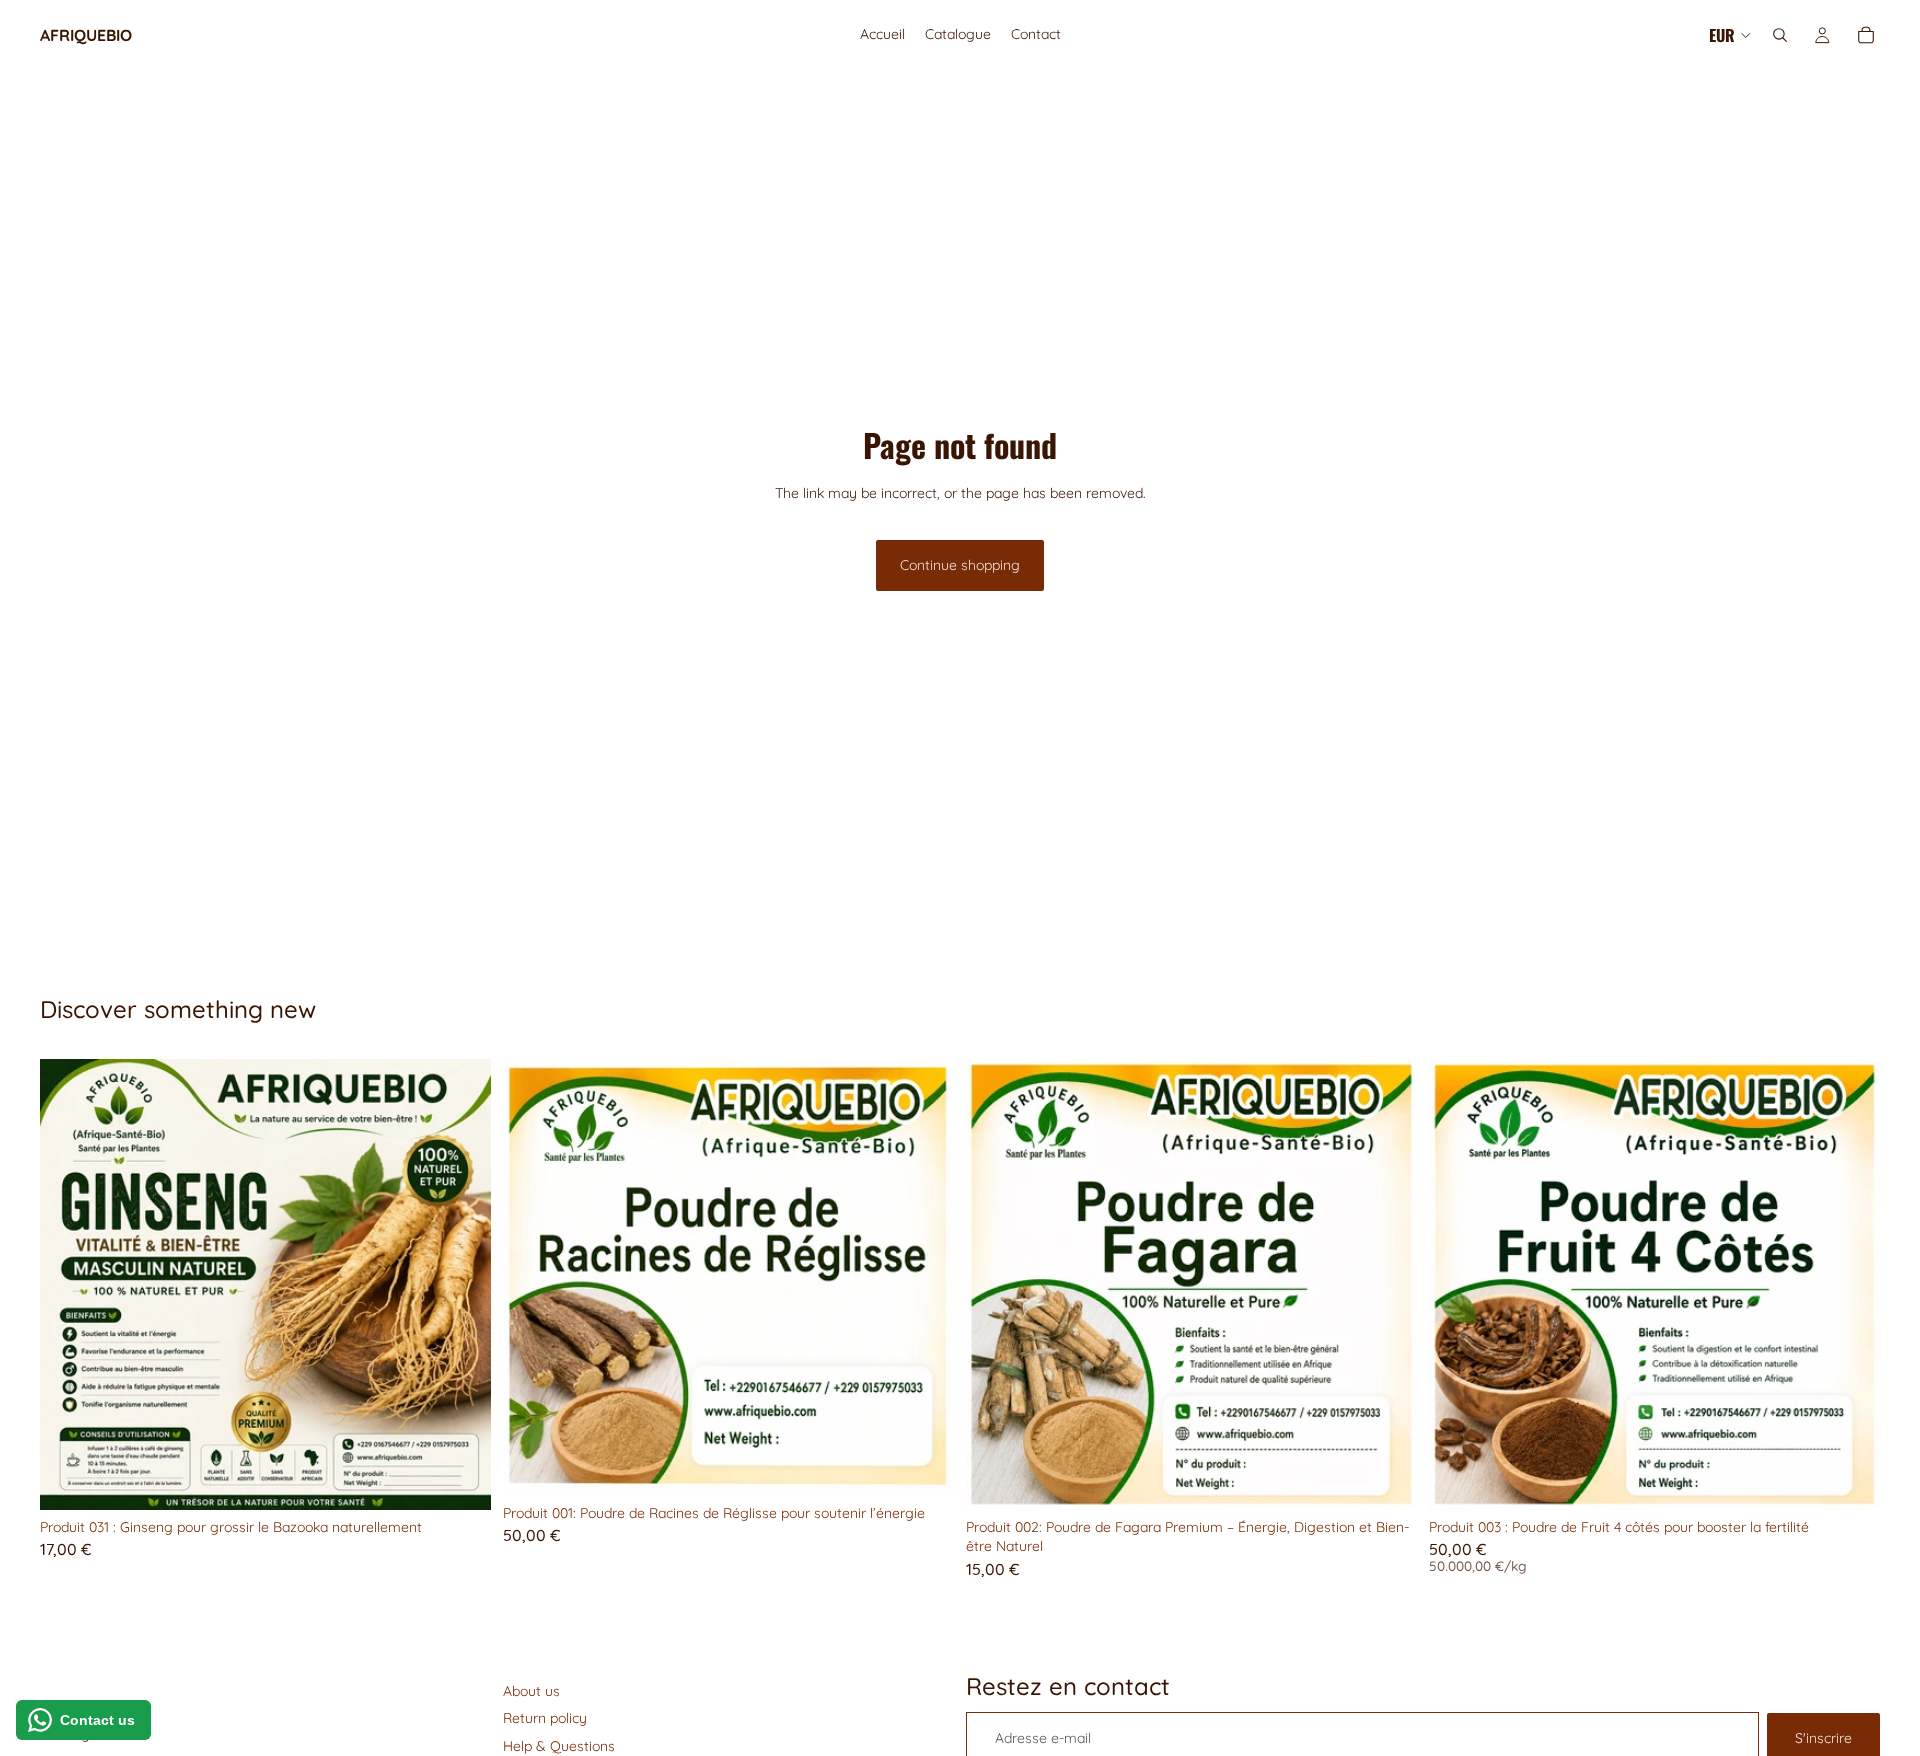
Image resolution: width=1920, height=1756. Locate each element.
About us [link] (531, 1691)
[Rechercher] (1780, 35)
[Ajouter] (460, 1479)
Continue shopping (960, 565)
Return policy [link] (545, 1718)
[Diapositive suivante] (461, 1284)
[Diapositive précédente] (70, 1284)
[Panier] (1866, 35)
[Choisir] (1849, 1479)
